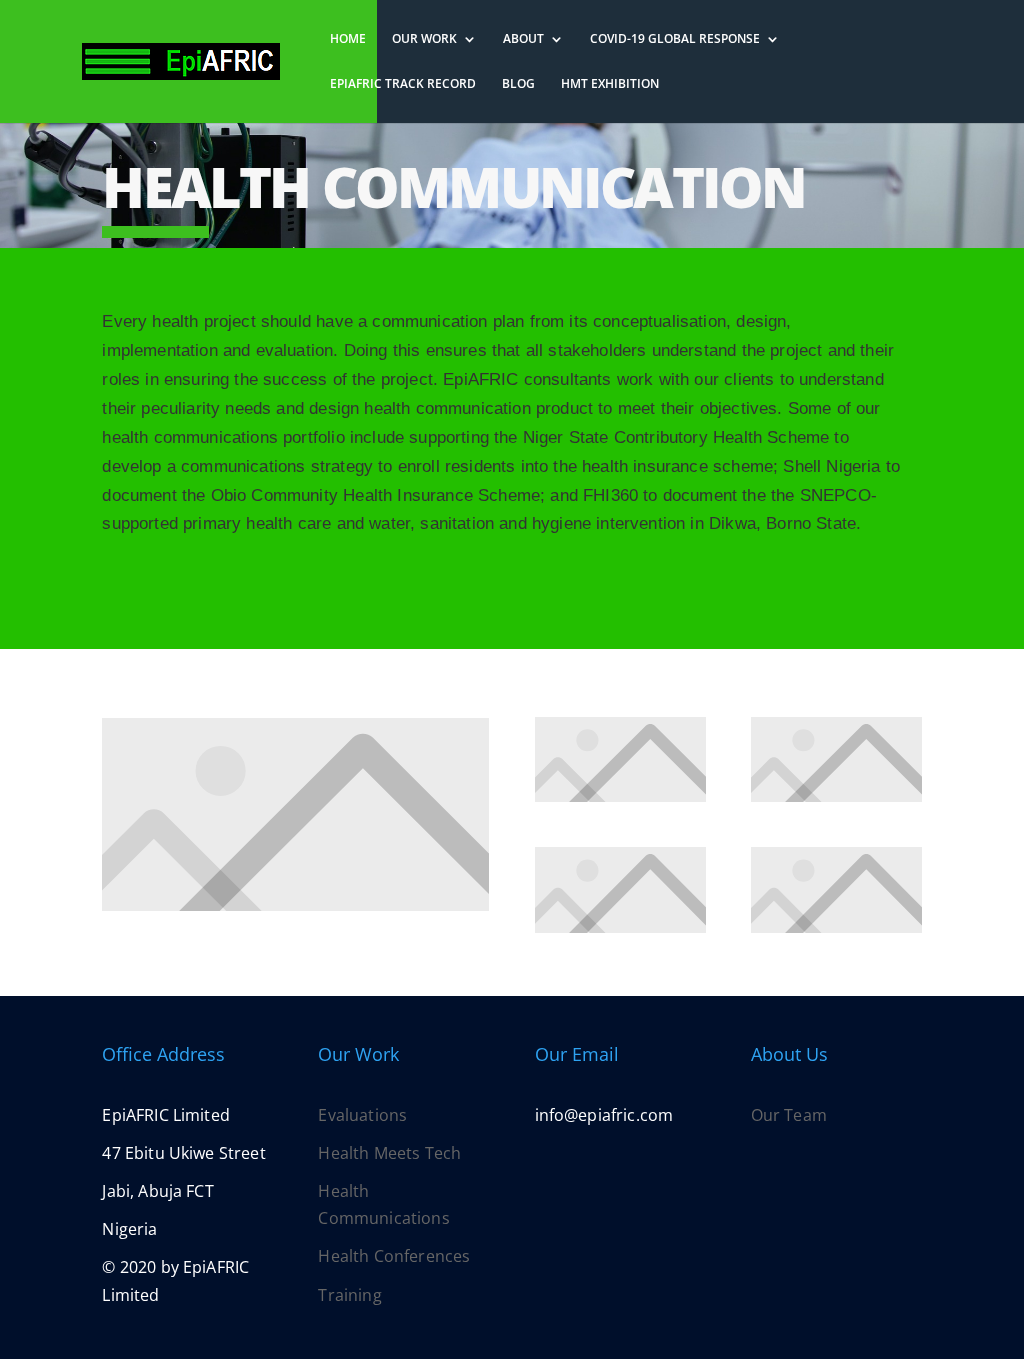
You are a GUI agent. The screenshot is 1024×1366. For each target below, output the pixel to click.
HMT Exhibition (610, 87)
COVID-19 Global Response (675, 40)
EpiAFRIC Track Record (403, 87)
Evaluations (362, 1115)
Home (348, 40)
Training (349, 1295)
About (523, 40)
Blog (518, 87)
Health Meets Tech (389, 1153)
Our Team (789, 1115)
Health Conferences (394, 1256)
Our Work (424, 40)
